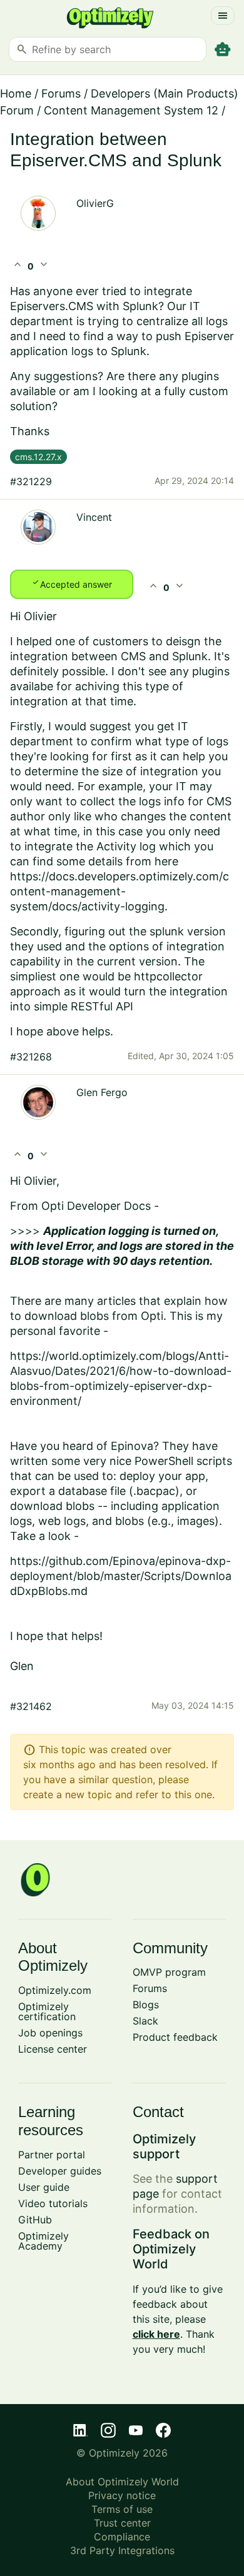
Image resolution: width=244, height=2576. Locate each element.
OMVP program (169, 1972)
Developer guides (60, 2171)
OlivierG (95, 203)
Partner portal (52, 2155)
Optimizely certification (47, 2011)
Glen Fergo (102, 1092)
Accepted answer (72, 583)
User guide (44, 2187)
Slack (145, 2021)
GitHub (35, 2220)
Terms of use (122, 2509)
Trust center (122, 2523)
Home (16, 93)
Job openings (50, 2033)
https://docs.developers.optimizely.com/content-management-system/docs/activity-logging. (119, 891)
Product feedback (175, 2037)
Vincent (94, 517)
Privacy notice (122, 2495)
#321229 (31, 481)
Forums (61, 93)
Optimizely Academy (43, 2241)
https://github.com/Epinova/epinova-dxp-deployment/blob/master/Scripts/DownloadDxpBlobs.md (121, 1576)
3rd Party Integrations (122, 2550)
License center (53, 2049)
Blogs (146, 2005)
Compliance (122, 2537)
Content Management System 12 (131, 110)
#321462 (31, 1706)
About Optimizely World (122, 2482)
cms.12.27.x (38, 457)
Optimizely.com (55, 1990)
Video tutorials (53, 2203)
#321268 (31, 1057)
